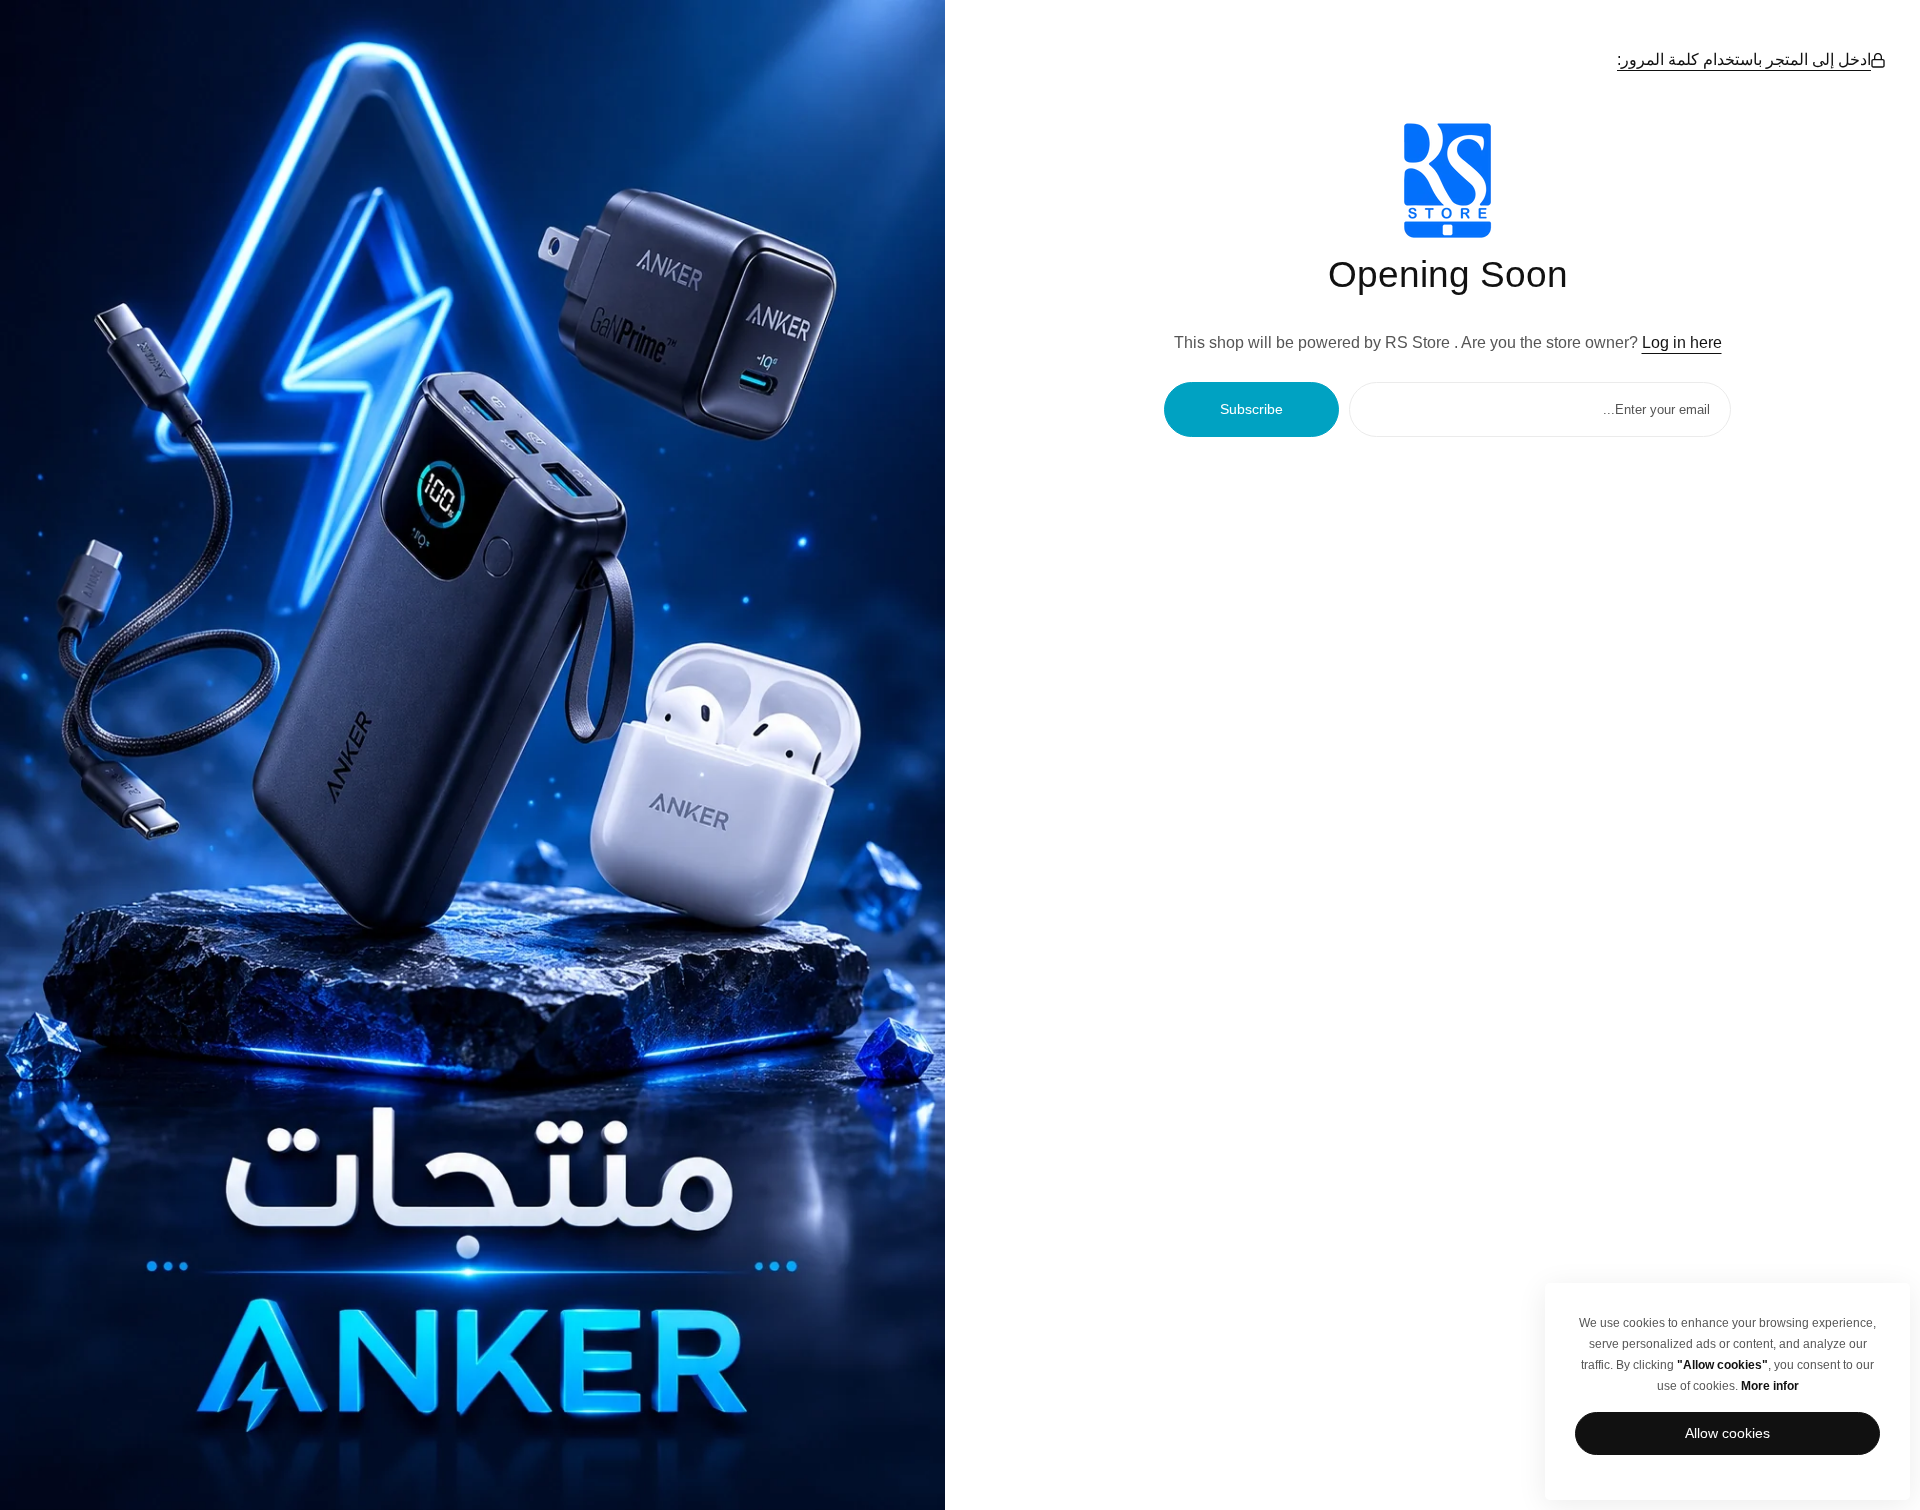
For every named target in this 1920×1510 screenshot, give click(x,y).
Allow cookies (1727, 1433)
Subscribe (1251, 409)
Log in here (1682, 342)
